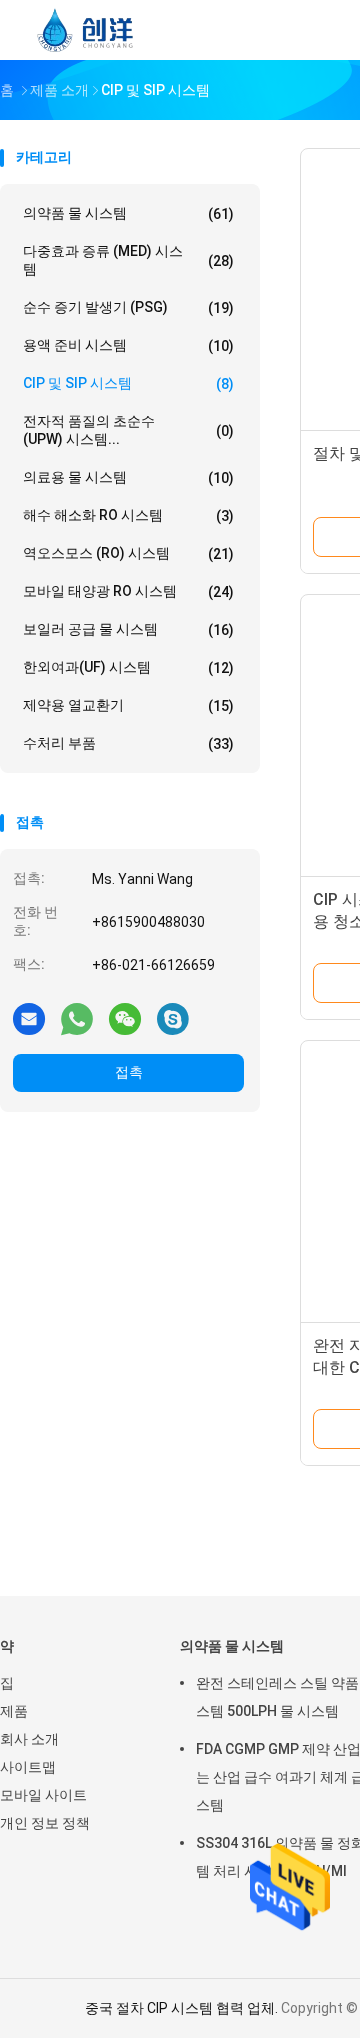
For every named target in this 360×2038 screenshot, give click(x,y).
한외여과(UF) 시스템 (128, 667)
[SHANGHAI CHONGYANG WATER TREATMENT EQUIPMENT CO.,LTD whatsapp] (77, 1018)
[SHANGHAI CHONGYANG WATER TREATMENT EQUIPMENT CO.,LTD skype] (173, 1018)
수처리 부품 (128, 743)
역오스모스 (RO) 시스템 (128, 553)
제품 (14, 1711)
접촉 (129, 1072)
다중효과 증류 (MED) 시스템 (128, 260)
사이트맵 (28, 1767)
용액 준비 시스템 (128, 345)
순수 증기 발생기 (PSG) (128, 307)
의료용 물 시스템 (128, 477)
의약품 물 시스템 (128, 213)
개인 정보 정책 (45, 1823)
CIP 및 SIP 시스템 (128, 383)
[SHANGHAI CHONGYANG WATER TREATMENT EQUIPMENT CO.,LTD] (88, 30)
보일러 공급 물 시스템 (128, 629)
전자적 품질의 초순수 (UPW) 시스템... (128, 430)
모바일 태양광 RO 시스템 (128, 591)
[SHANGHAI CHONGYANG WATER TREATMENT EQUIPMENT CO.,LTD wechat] (125, 1018)
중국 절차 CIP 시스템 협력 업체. (183, 2008)
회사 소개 (29, 1739)
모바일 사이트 (43, 1795)
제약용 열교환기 (128, 705)
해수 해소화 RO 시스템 (128, 515)
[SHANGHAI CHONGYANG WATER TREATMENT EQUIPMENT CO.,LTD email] (29, 1018)
